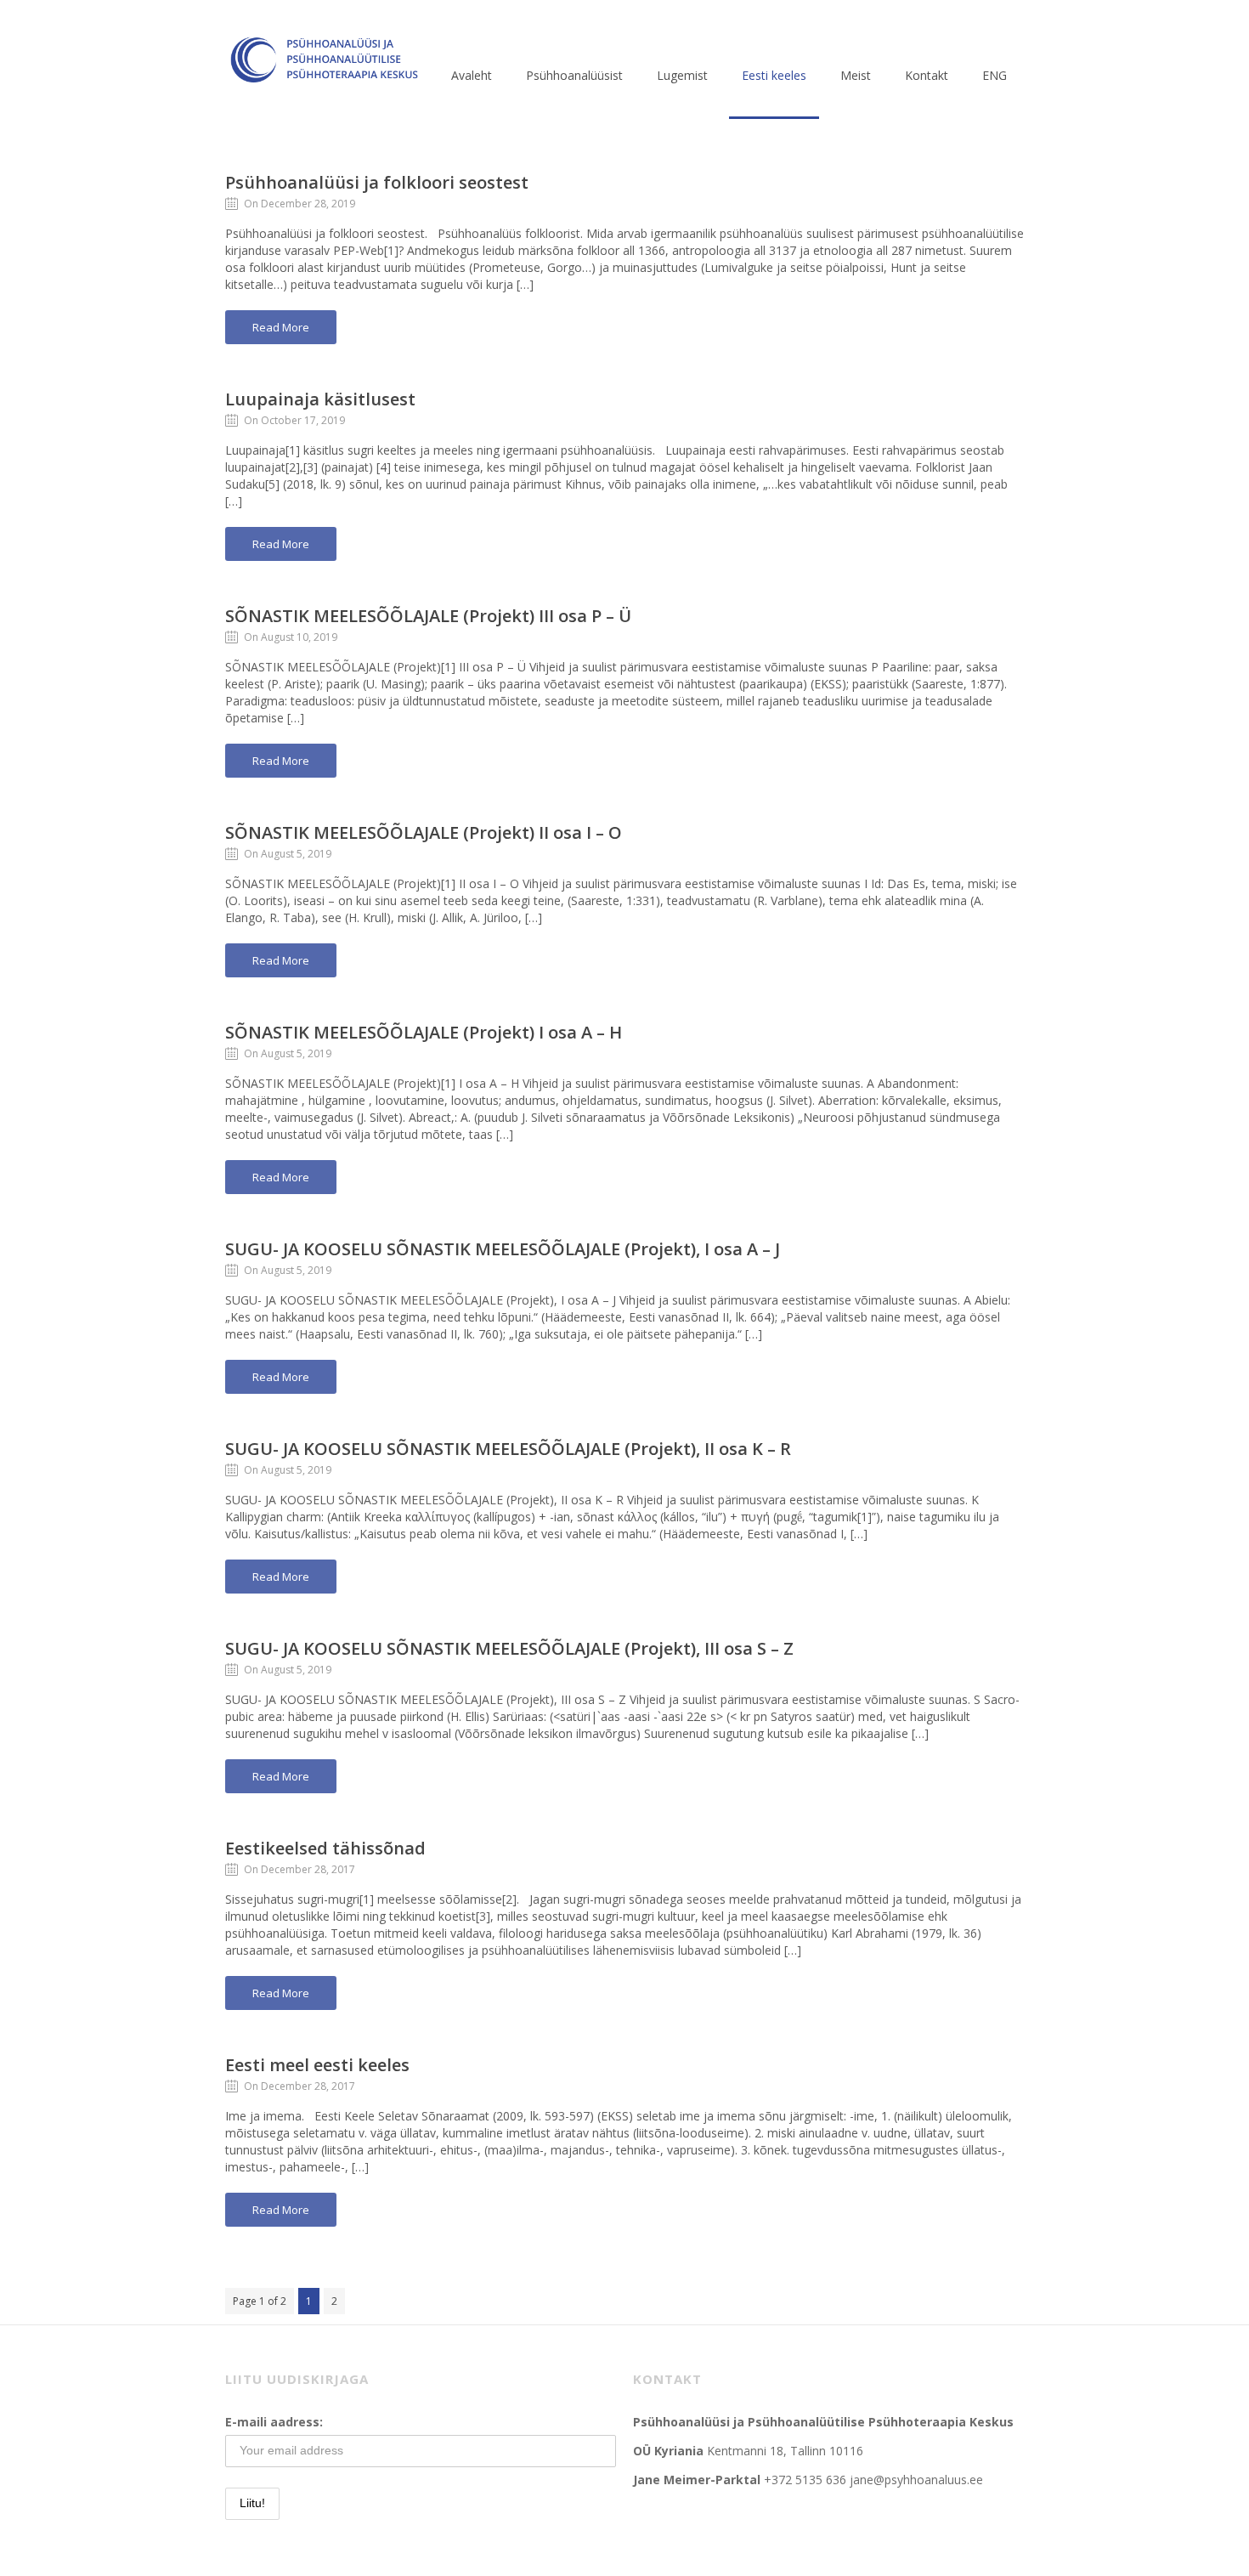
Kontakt (927, 75)
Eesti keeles (774, 75)
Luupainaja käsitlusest (320, 399)
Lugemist (682, 75)
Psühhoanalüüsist (574, 75)
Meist (856, 75)
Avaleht (472, 75)
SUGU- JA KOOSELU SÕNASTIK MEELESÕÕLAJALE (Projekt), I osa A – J (503, 1249)
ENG (995, 75)
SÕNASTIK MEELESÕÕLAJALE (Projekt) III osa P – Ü (428, 616)
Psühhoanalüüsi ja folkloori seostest (377, 182)
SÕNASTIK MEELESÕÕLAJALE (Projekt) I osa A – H (424, 1032)
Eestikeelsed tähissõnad (325, 1848)
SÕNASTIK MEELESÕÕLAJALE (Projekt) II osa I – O (424, 832)
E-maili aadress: (274, 2422)
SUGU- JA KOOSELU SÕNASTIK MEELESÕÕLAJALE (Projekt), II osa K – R (508, 1449)
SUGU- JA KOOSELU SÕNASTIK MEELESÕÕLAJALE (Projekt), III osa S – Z (509, 1648)
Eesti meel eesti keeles (317, 2065)
